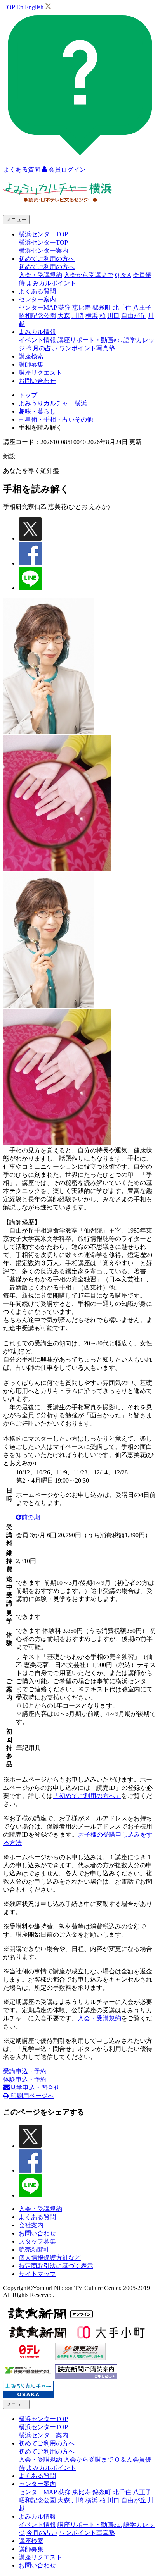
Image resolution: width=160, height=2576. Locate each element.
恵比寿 (82, 307)
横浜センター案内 (43, 251)
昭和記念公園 (37, 316)
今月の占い (42, 348)
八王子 (142, 307)
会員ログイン (66, 170)
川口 (113, 316)
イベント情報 (37, 340)
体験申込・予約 (25, 2079)
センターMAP (38, 307)
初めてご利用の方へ (47, 267)
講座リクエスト (40, 373)
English (34, 7)
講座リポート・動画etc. (90, 340)
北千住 (122, 307)
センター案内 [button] (37, 299)
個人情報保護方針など (50, 2258)
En (20, 7)
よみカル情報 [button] (37, 332)
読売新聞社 (34, 2250)
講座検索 (31, 356)
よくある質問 (37, 291)
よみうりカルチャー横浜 (53, 403)
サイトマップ (37, 2274)
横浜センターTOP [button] (43, 234)
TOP (9, 7)
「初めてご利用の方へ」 (87, 1796)
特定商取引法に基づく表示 (56, 2266)
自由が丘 (134, 316)
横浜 (92, 316)
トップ (28, 395)
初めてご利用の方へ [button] (47, 259)
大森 (64, 316)
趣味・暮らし (37, 411)
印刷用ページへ (31, 2096)
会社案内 (31, 2225)
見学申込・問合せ (35, 2088)
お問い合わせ (37, 381)
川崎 (78, 316)
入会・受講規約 (40, 275)
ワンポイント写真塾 (87, 348)
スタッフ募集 (37, 2241)
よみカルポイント (51, 283)
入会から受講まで (89, 275)
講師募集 (31, 364)
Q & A (123, 275)
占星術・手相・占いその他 (56, 419)
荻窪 (64, 307)
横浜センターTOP (43, 242)
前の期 (31, 1517)
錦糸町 (102, 307)
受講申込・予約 (25, 2071)
